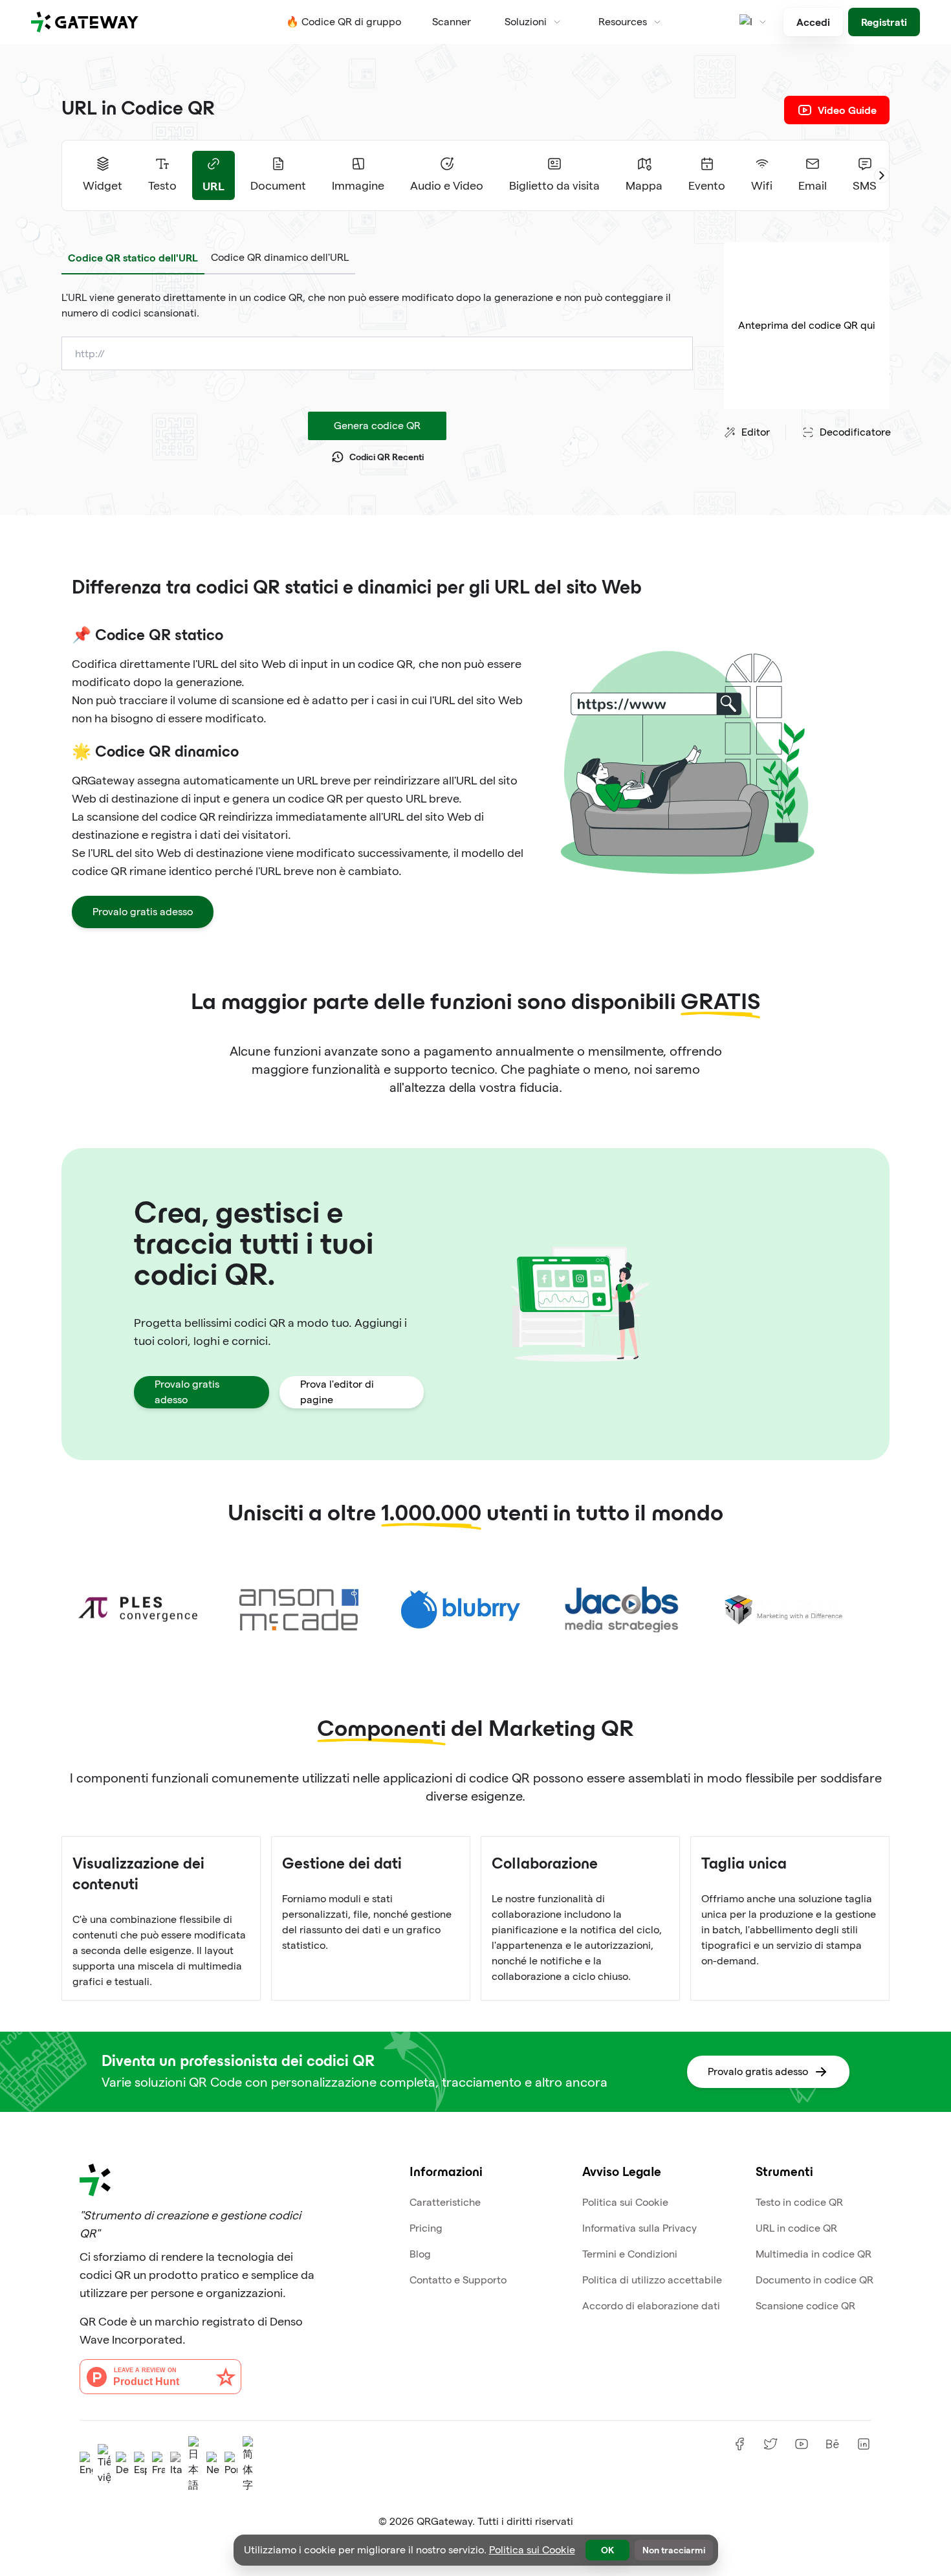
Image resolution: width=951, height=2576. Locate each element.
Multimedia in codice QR (814, 2254)
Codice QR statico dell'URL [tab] (133, 257)
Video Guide (847, 110)
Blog (420, 2254)
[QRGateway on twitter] (771, 2444)
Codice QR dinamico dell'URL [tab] (280, 257)
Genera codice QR (377, 426)
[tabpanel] (377, 305)
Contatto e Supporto (458, 2280)
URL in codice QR (796, 2228)
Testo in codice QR (799, 2202)
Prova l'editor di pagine (337, 1392)
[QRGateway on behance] (833, 2444)
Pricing (426, 2228)
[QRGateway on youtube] (802, 2444)
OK (607, 2550)
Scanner (452, 22)
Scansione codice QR (805, 2306)
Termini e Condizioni (630, 2254)
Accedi (813, 22)
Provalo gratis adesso (143, 912)
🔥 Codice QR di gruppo (344, 22)
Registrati (884, 22)
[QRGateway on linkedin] (864, 2444)
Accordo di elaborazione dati (651, 2306)
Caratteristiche (445, 2202)
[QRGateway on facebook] (739, 2444)
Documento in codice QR (814, 2280)
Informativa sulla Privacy (639, 2228)
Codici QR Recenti (387, 457)
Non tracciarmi (674, 2550)
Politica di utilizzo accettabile (652, 2280)
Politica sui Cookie (625, 2202)
